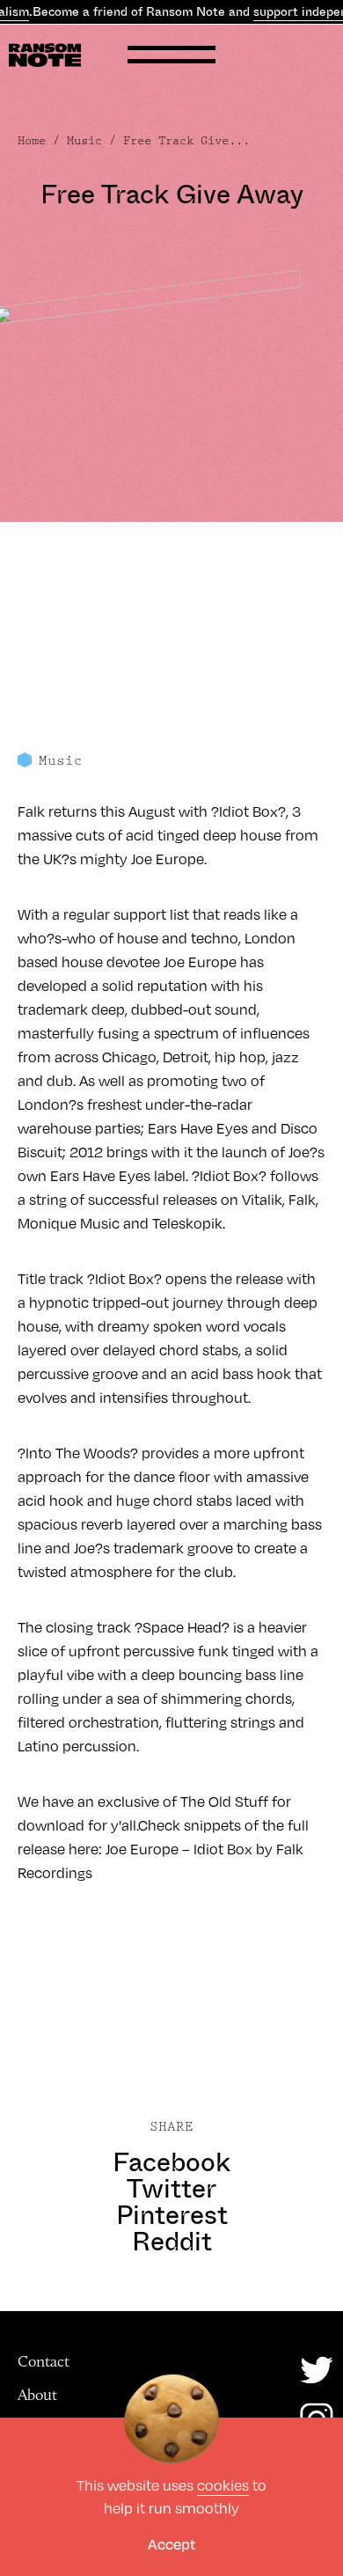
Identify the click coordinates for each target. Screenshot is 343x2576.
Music (84, 141)
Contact (44, 2361)
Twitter (171, 2189)
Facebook (171, 2162)
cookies (223, 2485)
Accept (171, 2544)
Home (32, 141)
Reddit (172, 2242)
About (37, 2395)
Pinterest (172, 2215)
